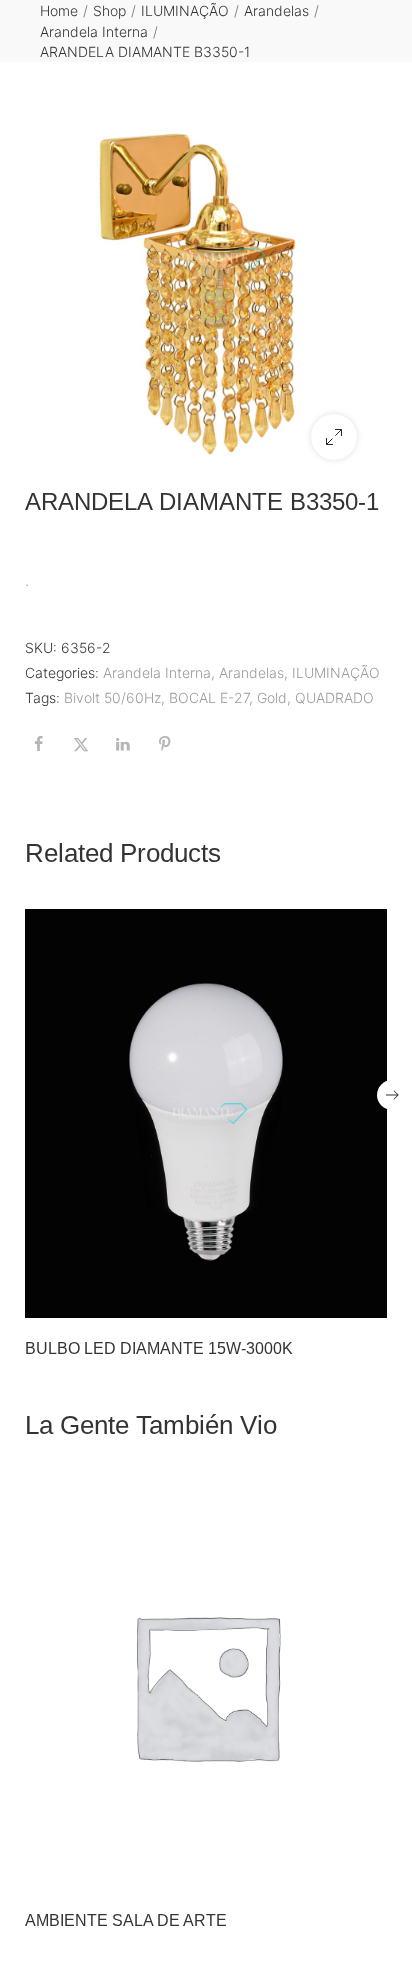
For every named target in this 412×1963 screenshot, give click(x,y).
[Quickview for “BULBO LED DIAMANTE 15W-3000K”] (206, 1113)
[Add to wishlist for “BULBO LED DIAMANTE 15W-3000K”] (324, 1297)
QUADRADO (334, 697)
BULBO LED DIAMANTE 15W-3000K (159, 1348)
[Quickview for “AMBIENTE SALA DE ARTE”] (206, 1686)
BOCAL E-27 (209, 697)
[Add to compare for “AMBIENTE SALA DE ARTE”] (366, 1869)
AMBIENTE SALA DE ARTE (126, 1920)
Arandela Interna (94, 31)
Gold (272, 697)
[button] (334, 437)
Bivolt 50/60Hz (112, 697)
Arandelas (276, 10)
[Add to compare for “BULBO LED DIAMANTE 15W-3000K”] (366, 1297)
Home (59, 10)
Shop (109, 10)
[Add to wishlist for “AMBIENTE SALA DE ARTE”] (324, 1869)
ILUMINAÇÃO (185, 10)
